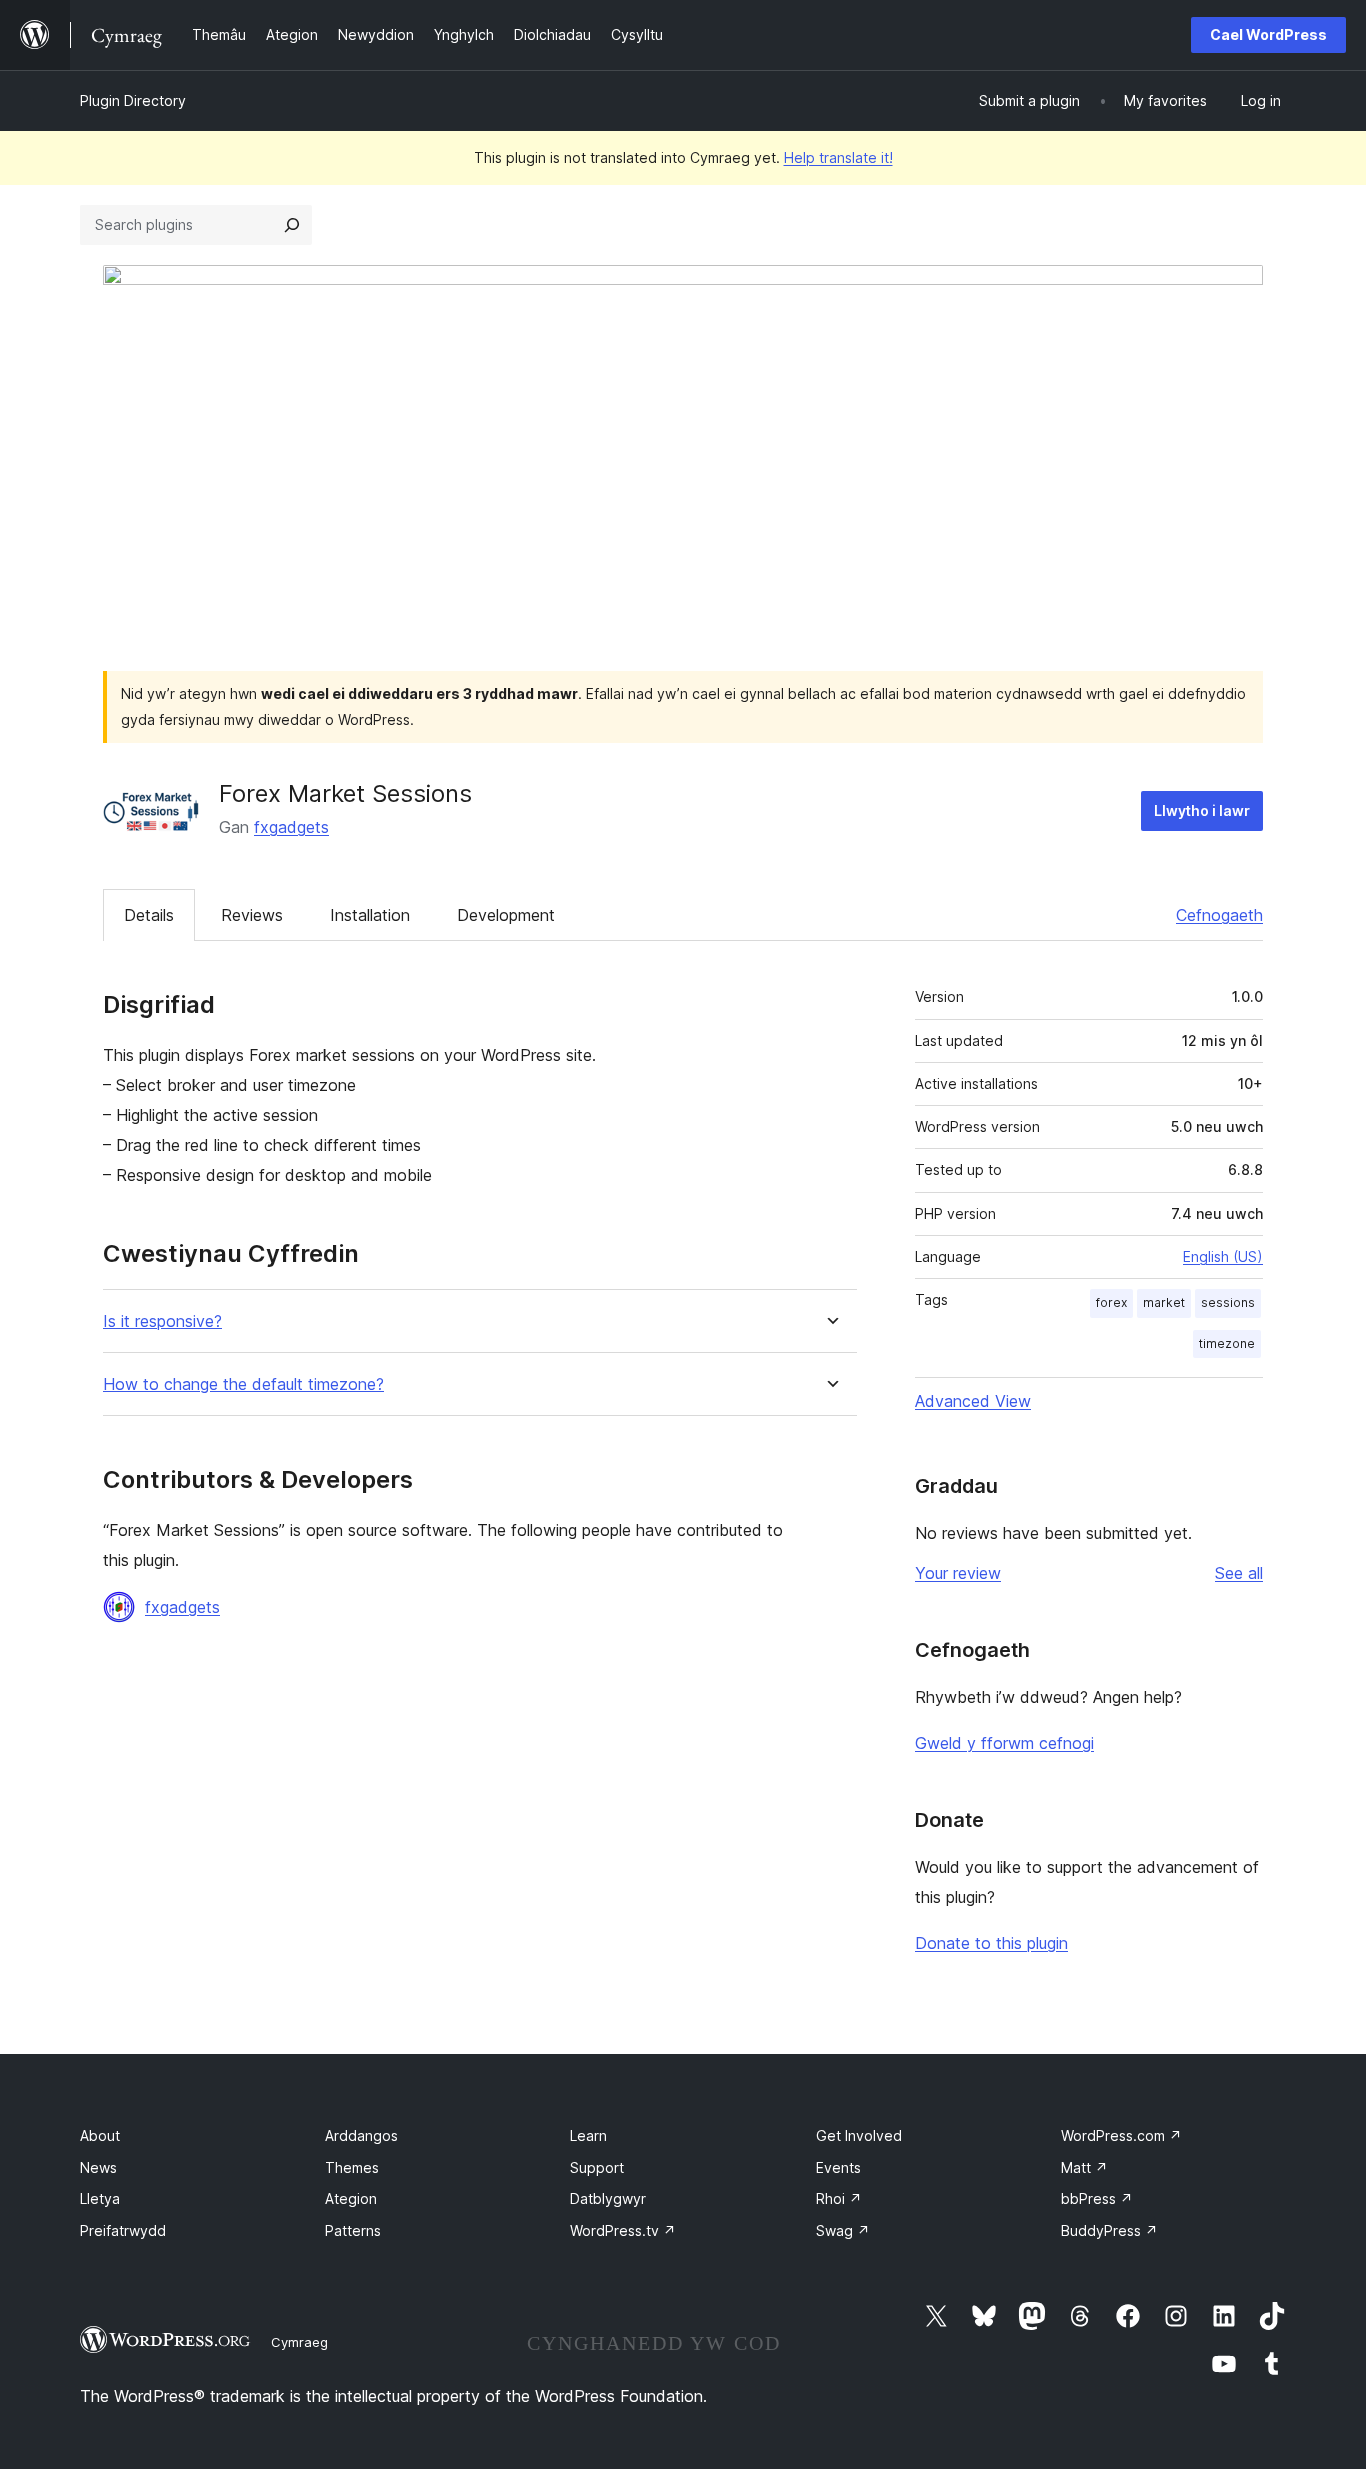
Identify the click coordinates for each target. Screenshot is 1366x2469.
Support (597, 2167)
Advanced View (973, 1401)
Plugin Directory (133, 100)
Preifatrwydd (123, 2230)
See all (1239, 1573)
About (100, 2135)
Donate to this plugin (991, 1943)
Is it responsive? (162, 1321)
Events (838, 2167)
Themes (352, 2167)
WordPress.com (1121, 2135)
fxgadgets (291, 827)
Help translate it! (838, 157)
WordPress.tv (623, 2230)
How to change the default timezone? (243, 1384)
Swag (843, 2230)
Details (149, 915)
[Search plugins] (292, 225)
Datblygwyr (608, 2198)
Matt (1084, 2167)
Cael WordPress (1268, 34)
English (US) (1223, 1256)
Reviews (252, 915)
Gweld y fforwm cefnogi (1004, 1743)
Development (506, 915)
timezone (1227, 1343)
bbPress (1097, 2198)
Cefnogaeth (1219, 915)
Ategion (351, 2198)
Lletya (100, 2198)
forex (1111, 1302)
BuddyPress (1109, 2230)
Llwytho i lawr (1202, 810)
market (1164, 1302)
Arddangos (361, 2135)
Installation (370, 915)
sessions (1228, 1302)
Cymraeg (299, 2342)
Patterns (353, 2230)
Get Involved (859, 2135)
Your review (958, 1573)
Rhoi (839, 2198)
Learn (588, 2135)
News (98, 2167)
